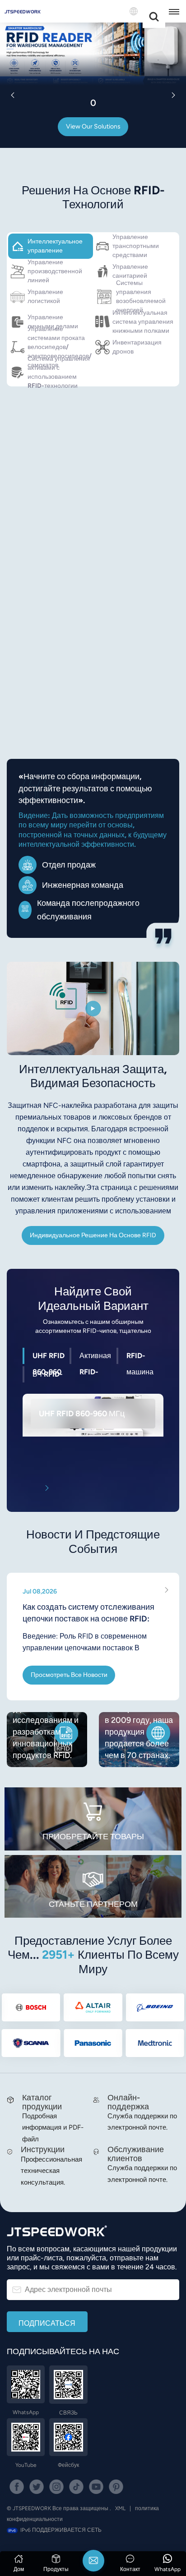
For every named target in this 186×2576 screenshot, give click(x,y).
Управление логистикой (45, 296)
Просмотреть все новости (69, 1675)
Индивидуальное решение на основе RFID (93, 1235)
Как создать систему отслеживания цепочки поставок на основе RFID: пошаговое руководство (88, 1613)
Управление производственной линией (55, 271)
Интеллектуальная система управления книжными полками (143, 322)
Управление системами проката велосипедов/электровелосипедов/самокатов (60, 347)
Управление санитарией (130, 271)
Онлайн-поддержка (128, 2102)
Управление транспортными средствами (136, 246)
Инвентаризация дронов (137, 347)
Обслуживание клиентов (136, 2154)
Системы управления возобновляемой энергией (141, 297)
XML (120, 2508)
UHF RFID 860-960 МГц (82, 1413)
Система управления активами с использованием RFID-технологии (59, 372)
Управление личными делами (53, 322)
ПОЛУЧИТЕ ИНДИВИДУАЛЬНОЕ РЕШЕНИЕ (79, 661)
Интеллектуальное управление (55, 246)
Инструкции (43, 2149)
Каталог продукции (42, 2102)
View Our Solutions (93, 126)
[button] (13, 95)
